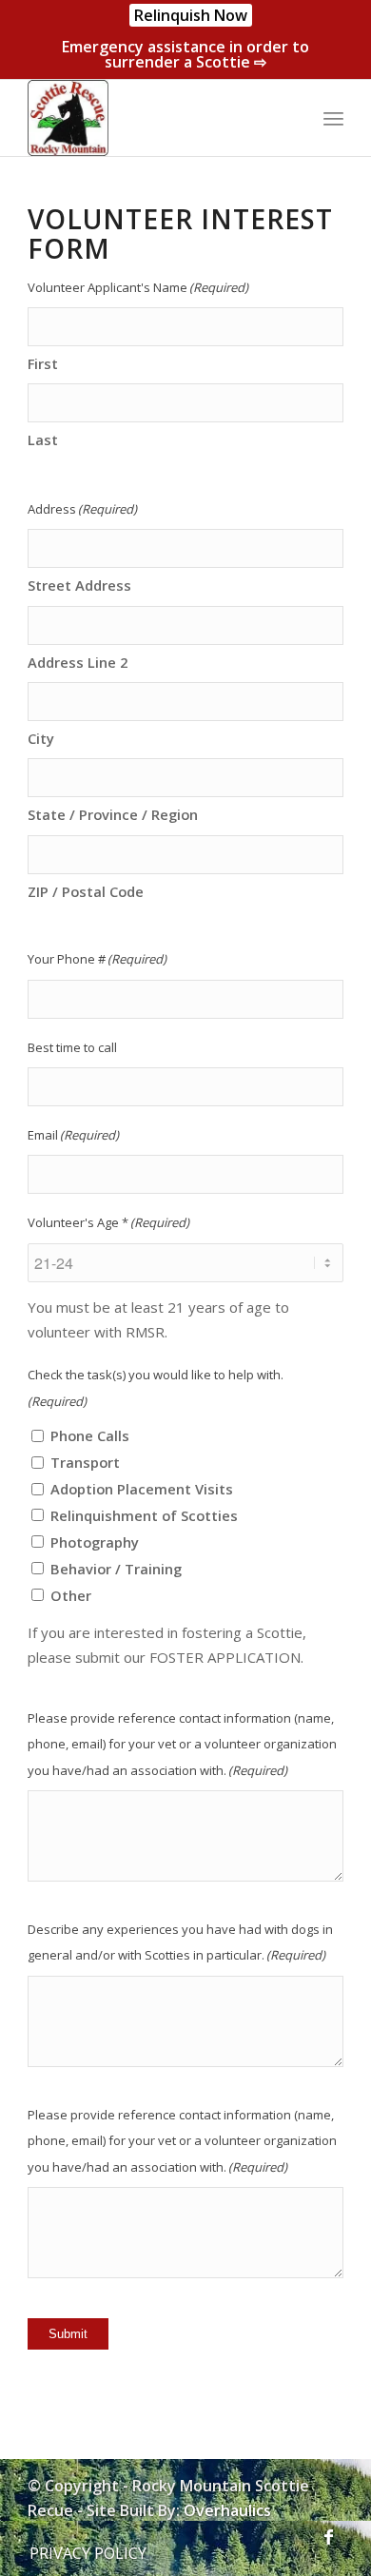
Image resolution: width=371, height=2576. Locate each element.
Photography (95, 1542)
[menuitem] (191, 16)
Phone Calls (90, 1435)
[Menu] (333, 118)
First (43, 363)
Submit (68, 2334)
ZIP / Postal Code (86, 891)
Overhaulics (227, 2510)
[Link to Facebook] (329, 2533)
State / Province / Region (113, 814)
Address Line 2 (78, 662)
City (41, 738)
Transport (85, 1462)
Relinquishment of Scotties (144, 1515)
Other (71, 1595)
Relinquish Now (191, 15)
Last (43, 439)
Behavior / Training (116, 1569)
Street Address (79, 585)
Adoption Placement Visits (142, 1489)
